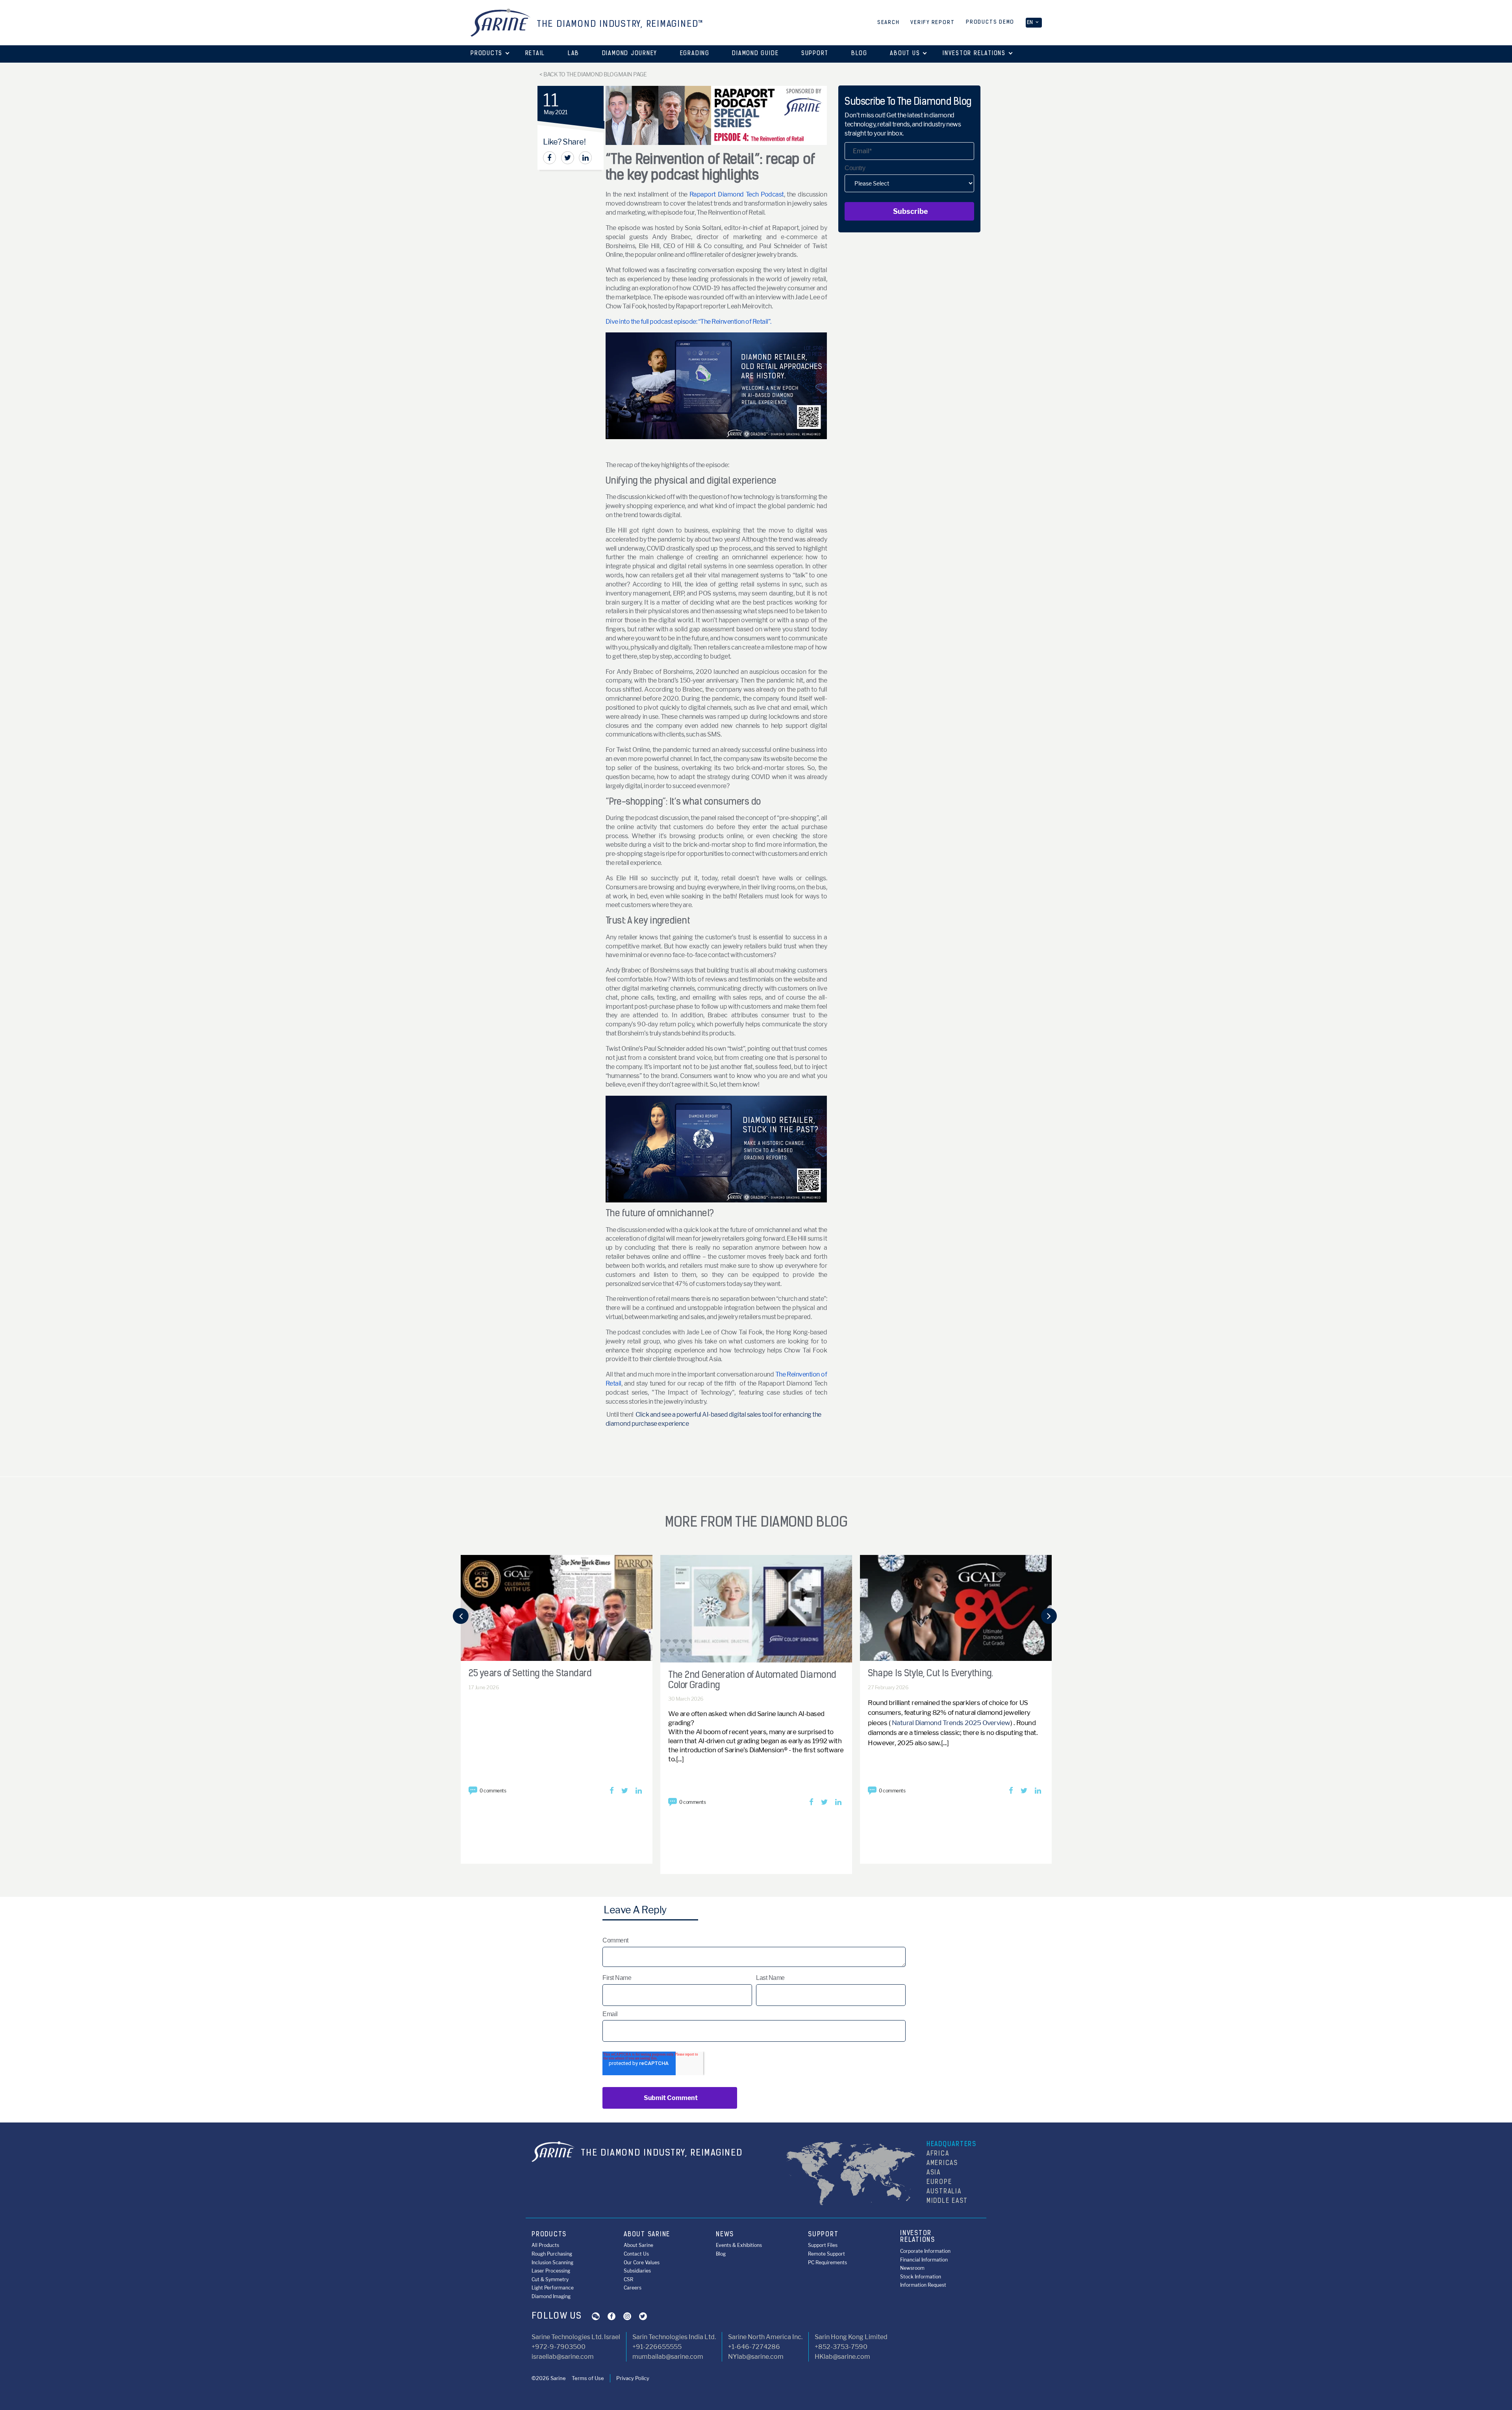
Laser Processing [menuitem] (551, 2271)
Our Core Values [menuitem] (642, 2263)
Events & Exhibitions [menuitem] (739, 2245)
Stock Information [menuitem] (921, 2277)
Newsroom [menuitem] (912, 2268)
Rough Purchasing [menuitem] (552, 2254)
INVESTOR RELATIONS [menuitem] (918, 2237)
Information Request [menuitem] (923, 2285)
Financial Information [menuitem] (924, 2260)
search (888, 23)
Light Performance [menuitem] (553, 2288)
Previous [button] (461, 1619)
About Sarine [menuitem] (638, 2245)
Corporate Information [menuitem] (925, 2251)
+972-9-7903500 (559, 2347)
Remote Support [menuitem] (826, 2254)
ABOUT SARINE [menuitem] (647, 2235)
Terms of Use (588, 2378)
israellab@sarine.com (563, 2357)
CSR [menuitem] (628, 2279)
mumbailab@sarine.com (668, 2357)
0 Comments (493, 1791)
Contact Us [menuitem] (636, 2254)
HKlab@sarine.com (842, 2357)
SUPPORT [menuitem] (823, 2235)
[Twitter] (568, 158)
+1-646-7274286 (754, 2347)
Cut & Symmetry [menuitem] (550, 2279)
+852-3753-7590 (841, 2347)
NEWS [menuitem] (725, 2235)
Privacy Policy (633, 2378)
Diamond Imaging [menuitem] (551, 2296)
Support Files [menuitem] (823, 2245)
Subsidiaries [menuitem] (637, 2271)
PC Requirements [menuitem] (827, 2263)
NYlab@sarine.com (756, 2357)
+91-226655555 (657, 2347)
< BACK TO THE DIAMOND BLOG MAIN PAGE (593, 74)
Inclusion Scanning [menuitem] (552, 2263)
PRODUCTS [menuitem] (549, 2235)
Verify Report (932, 23)
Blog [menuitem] (721, 2254)
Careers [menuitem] (633, 2288)
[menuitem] (486, 54)
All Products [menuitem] (545, 2245)
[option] (557, 1703)
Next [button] (1049, 1619)
